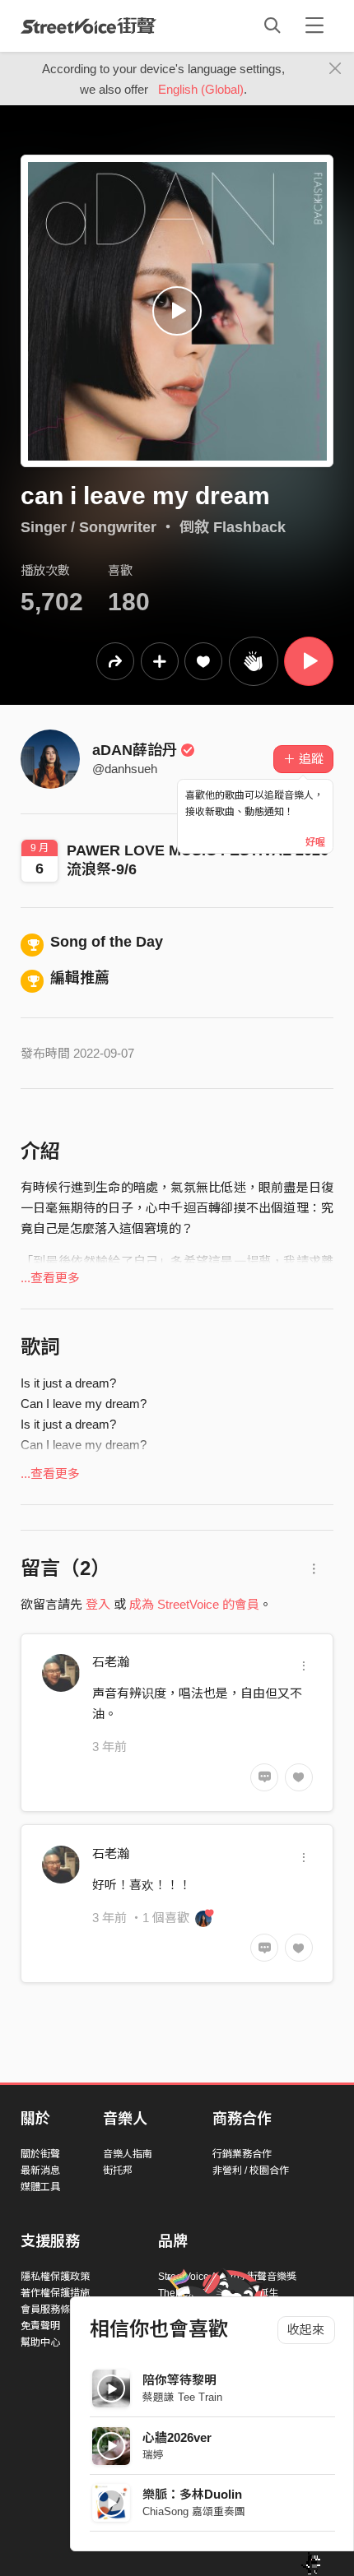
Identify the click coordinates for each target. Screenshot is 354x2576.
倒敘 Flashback (233, 527)
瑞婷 (153, 2455)
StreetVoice (88, 25)
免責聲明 (40, 2326)
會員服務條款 (50, 2310)
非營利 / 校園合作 (251, 2171)
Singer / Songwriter (88, 527)
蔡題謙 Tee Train (182, 2397)
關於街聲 (40, 2154)
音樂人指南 (128, 2154)
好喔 (315, 842)
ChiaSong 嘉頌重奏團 (194, 2511)
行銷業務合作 (242, 2154)
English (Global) (201, 89)
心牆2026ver (177, 2437)
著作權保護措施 (55, 2293)
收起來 (306, 2330)
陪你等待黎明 (179, 2380)
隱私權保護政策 (55, 2277)
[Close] (335, 69)
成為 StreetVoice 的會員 (194, 1604)
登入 (98, 1604)
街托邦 (118, 2171)
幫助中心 (40, 2342)
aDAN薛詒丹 (135, 750)
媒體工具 (40, 2187)
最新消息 (40, 2171)
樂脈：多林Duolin (192, 2494)
